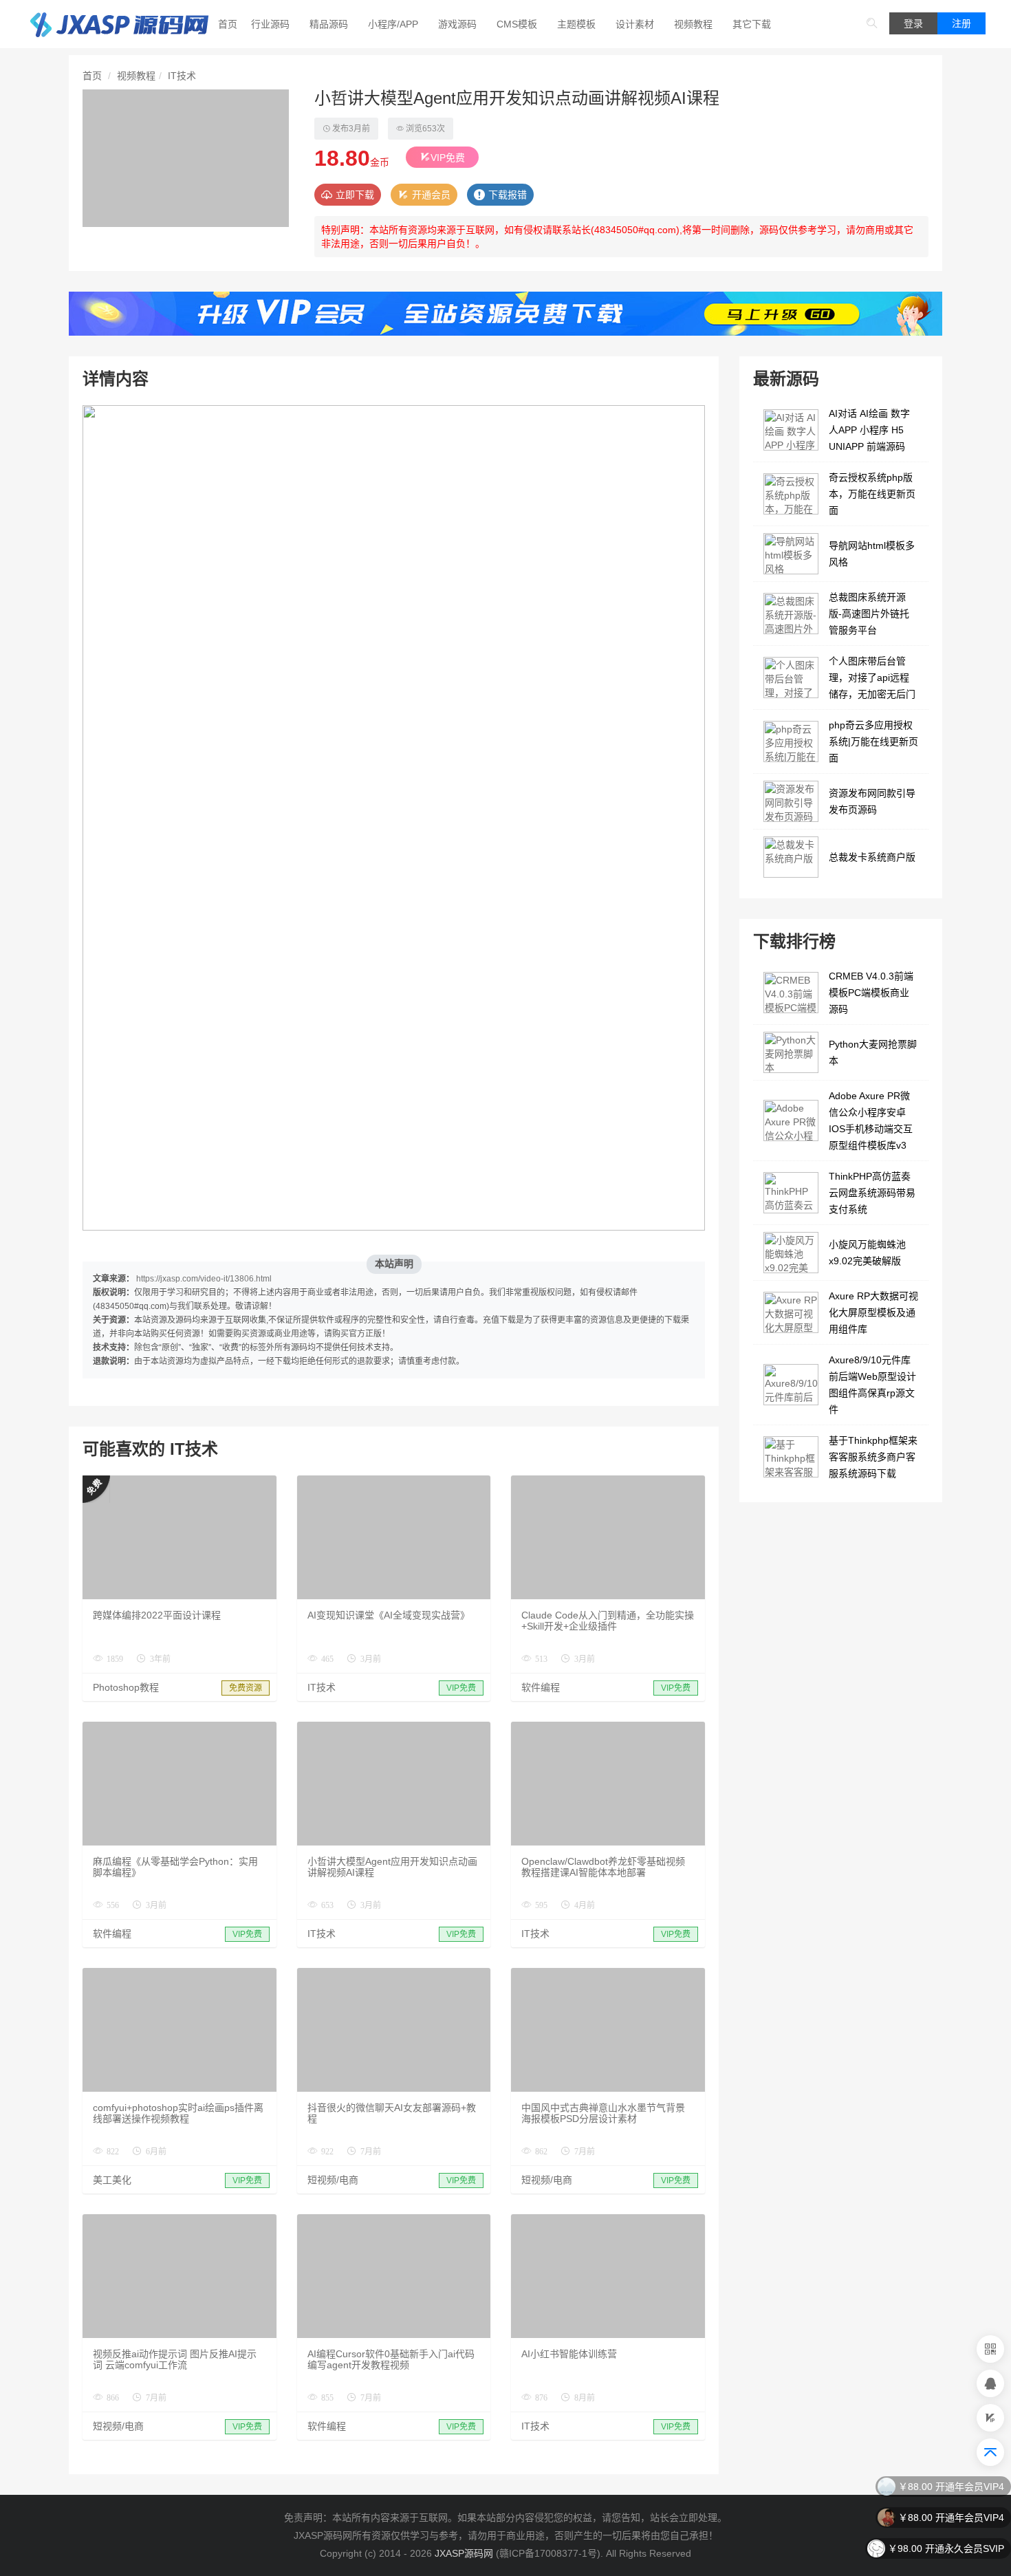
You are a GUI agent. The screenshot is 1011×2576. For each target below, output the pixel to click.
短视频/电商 (333, 2180)
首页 (228, 24)
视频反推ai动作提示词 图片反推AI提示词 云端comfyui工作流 (175, 2359)
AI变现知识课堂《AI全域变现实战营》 (389, 1615)
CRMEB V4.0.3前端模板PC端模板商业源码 (871, 993)
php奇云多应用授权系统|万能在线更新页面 (873, 742)
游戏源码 (457, 24)
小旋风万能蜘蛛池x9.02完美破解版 (867, 1253)
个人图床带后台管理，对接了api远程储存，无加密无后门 (872, 678)
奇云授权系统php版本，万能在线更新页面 (872, 494)
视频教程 (693, 24)
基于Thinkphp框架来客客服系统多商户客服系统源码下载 (873, 1457)
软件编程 (541, 1687)
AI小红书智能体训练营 (569, 2354)
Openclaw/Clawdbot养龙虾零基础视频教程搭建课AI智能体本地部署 (603, 1867)
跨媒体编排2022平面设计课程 (157, 1615)
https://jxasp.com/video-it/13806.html (204, 1279)
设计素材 (635, 24)
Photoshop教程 (126, 1687)
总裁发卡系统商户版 (872, 857)
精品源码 (329, 24)
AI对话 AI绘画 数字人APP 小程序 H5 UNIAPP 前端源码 (869, 430)
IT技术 (182, 76)
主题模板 (576, 24)
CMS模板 (517, 24)
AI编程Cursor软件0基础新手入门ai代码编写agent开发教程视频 (391, 2359)
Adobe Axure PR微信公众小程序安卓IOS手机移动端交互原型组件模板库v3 (871, 1121)
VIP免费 (448, 158)
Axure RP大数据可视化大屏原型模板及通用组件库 (873, 1312)
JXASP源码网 (464, 2553)
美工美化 (112, 2180)
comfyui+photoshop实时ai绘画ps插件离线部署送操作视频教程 (178, 2113)
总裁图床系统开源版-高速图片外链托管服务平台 (869, 614)
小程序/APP (393, 24)
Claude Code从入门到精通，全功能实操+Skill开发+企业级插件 (608, 1621)
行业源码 (270, 24)
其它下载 (752, 24)
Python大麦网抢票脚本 (873, 1052)
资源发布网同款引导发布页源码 (872, 801)
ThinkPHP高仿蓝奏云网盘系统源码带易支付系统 (872, 1193)
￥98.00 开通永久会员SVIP (946, 2548)
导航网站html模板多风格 (872, 554)
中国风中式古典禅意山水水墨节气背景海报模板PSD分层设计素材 (603, 2113)
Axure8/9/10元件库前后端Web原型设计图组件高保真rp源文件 (872, 1385)
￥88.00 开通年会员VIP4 (951, 2487)
